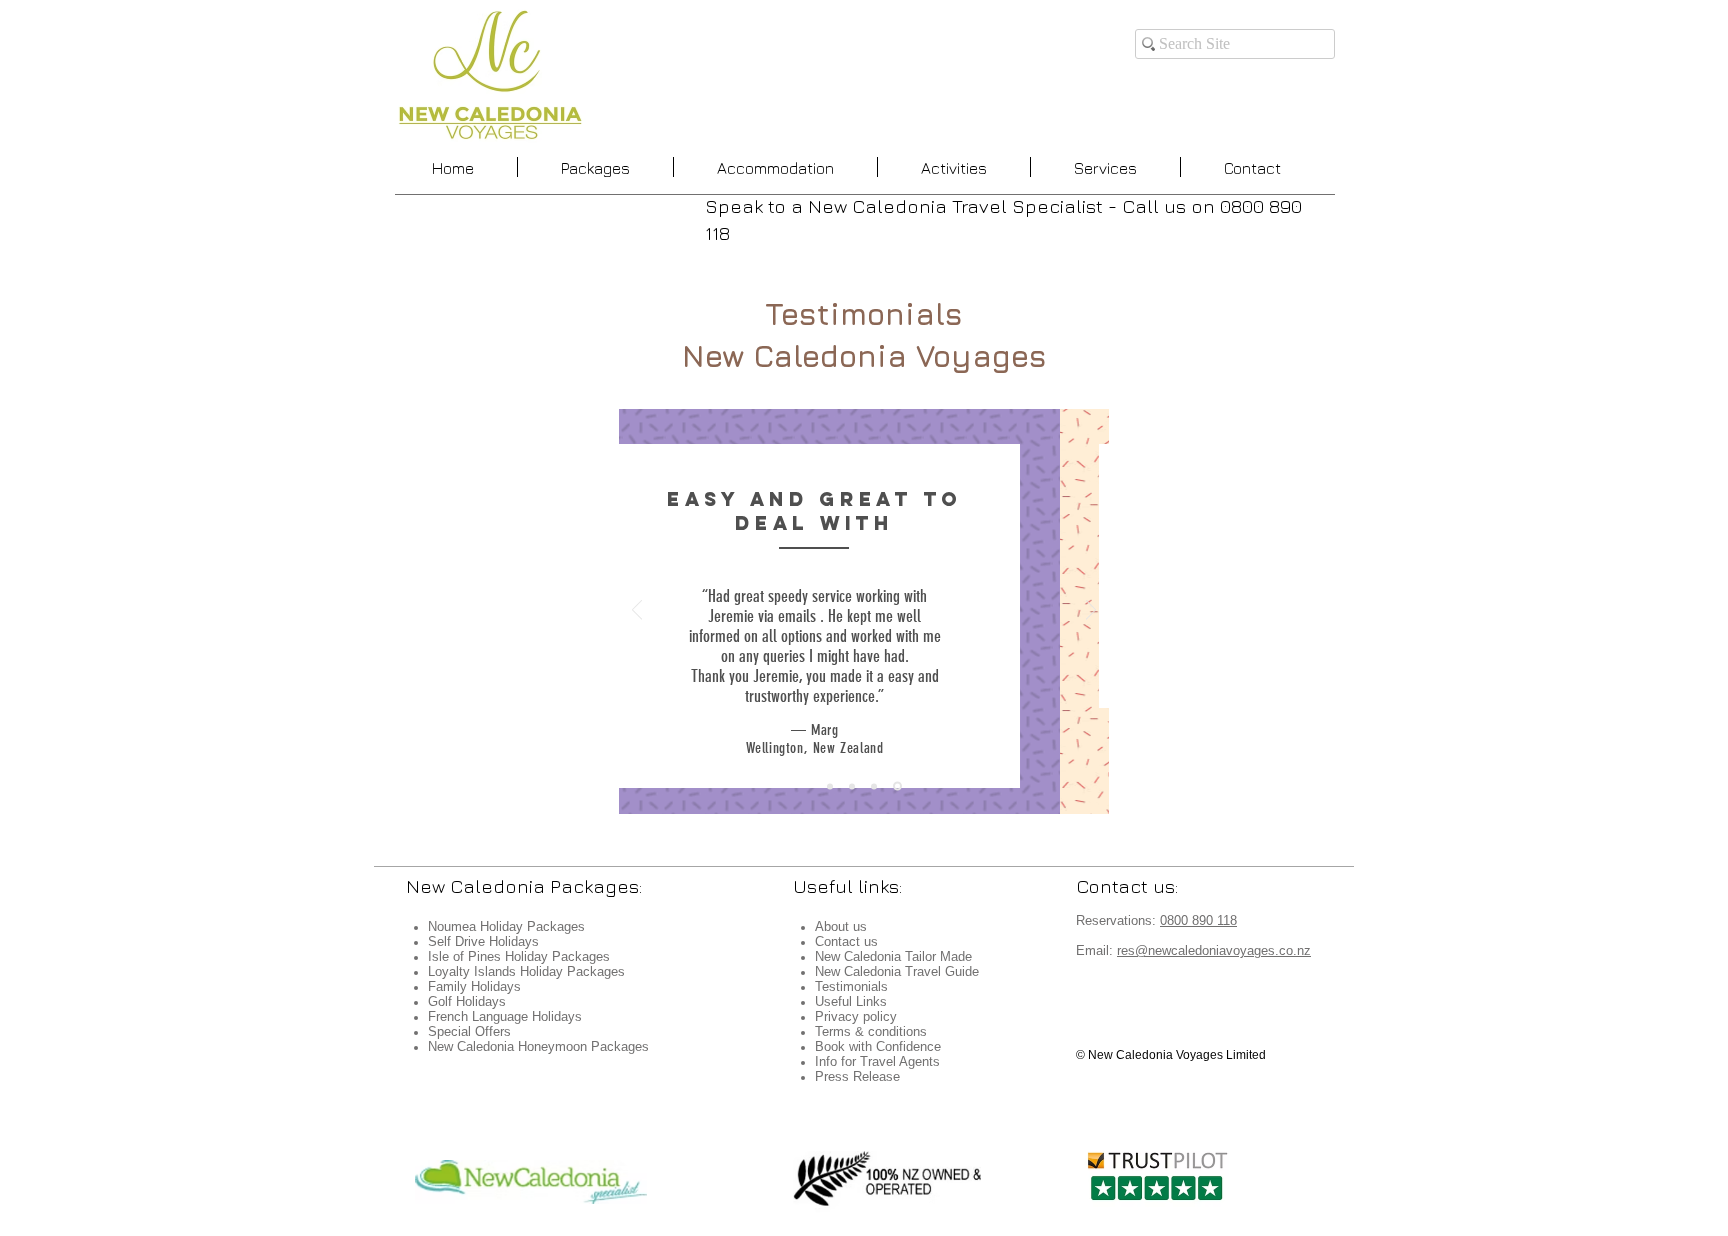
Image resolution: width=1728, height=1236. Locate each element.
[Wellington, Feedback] (874, 786)
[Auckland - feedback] (830, 786)
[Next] (1091, 611)
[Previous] (637, 611)
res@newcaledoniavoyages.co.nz (1214, 950)
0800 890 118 (1198, 920)
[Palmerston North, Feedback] (897, 786)
